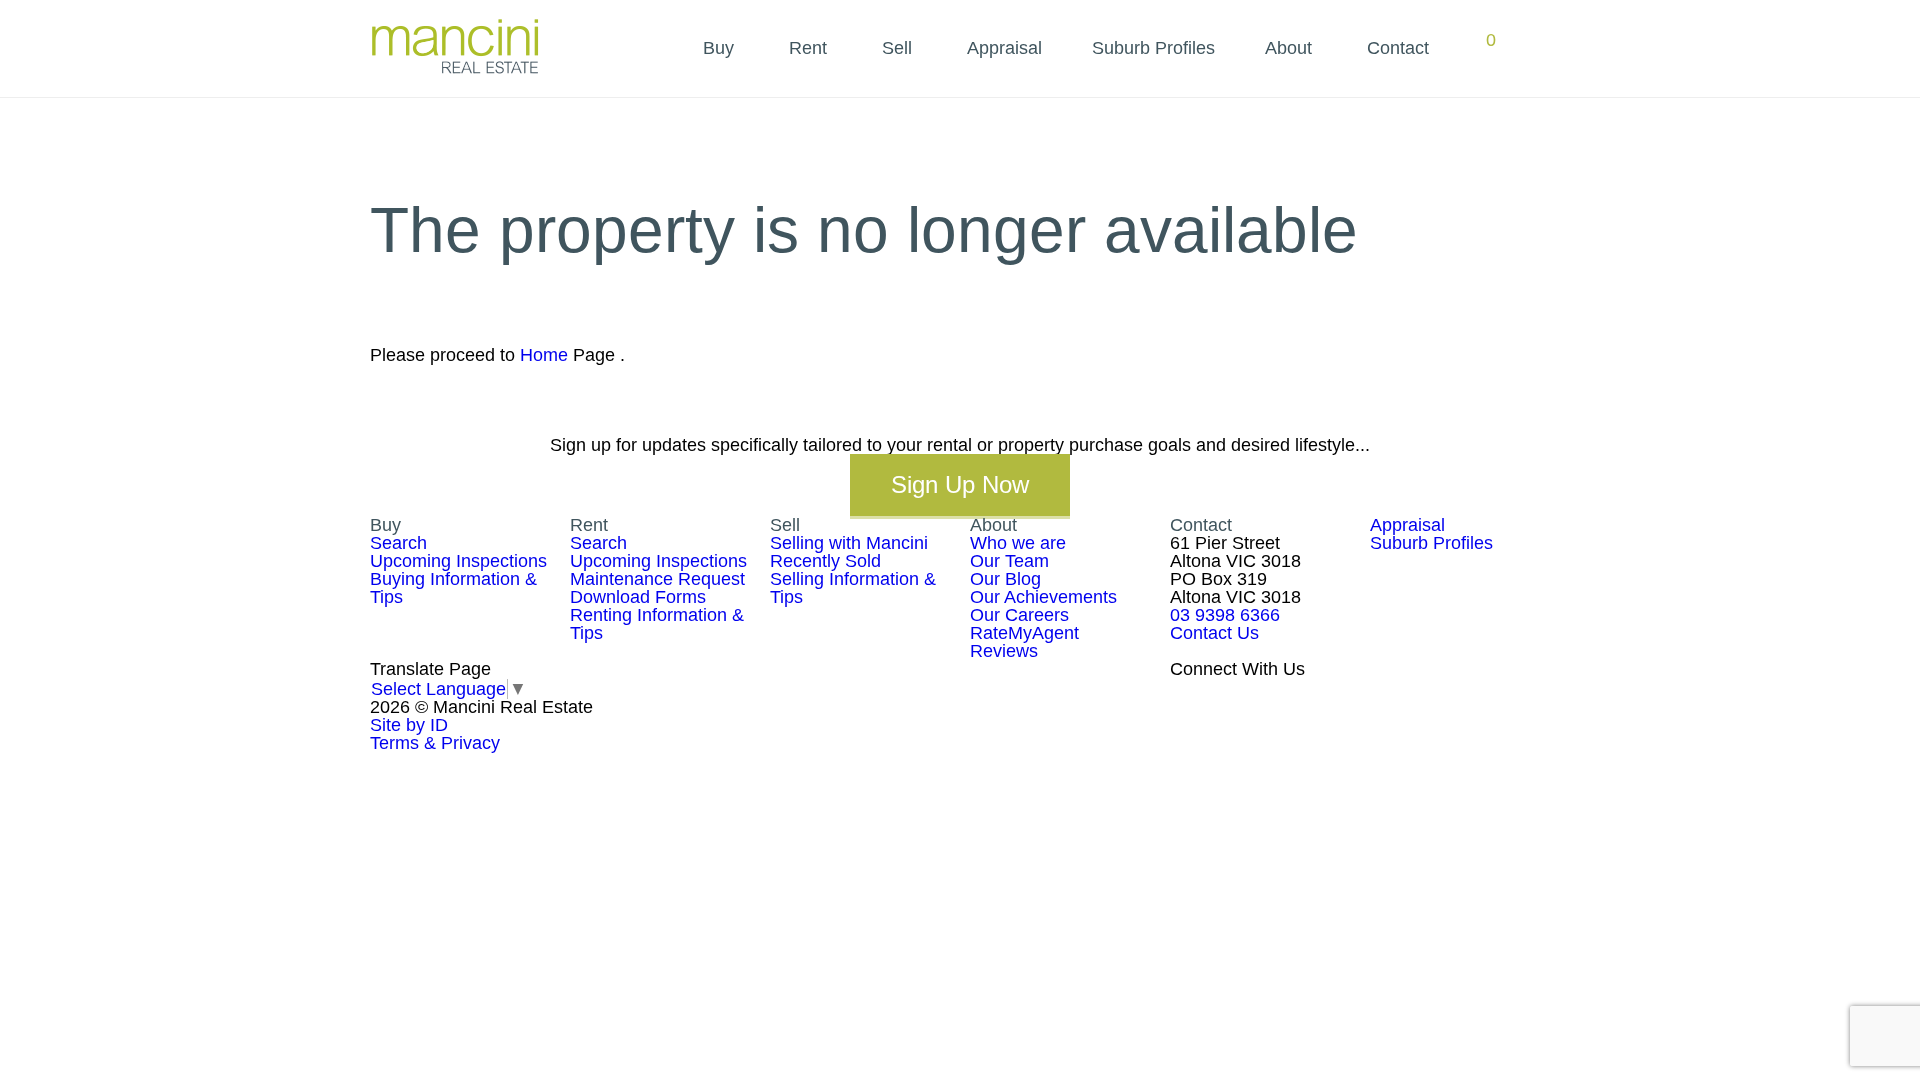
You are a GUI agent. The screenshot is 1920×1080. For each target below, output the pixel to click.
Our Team (1009, 561)
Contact (1398, 48)
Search (398, 543)
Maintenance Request (657, 579)
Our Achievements (1043, 597)
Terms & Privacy (435, 743)
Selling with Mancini (849, 543)
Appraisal (1004, 48)
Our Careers (1019, 615)
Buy (718, 48)
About (1288, 48)
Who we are (1018, 543)
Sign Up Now (960, 484)
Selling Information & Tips (853, 588)
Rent (808, 48)
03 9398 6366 (1225, 615)
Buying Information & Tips (453, 588)
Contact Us (1214, 633)
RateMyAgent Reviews (1024, 642)
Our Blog (1005, 579)
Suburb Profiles (1153, 48)
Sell (897, 48)
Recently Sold (825, 561)
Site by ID (409, 725)
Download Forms (638, 597)
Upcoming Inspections (458, 561)
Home (544, 355)
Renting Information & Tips (657, 624)
